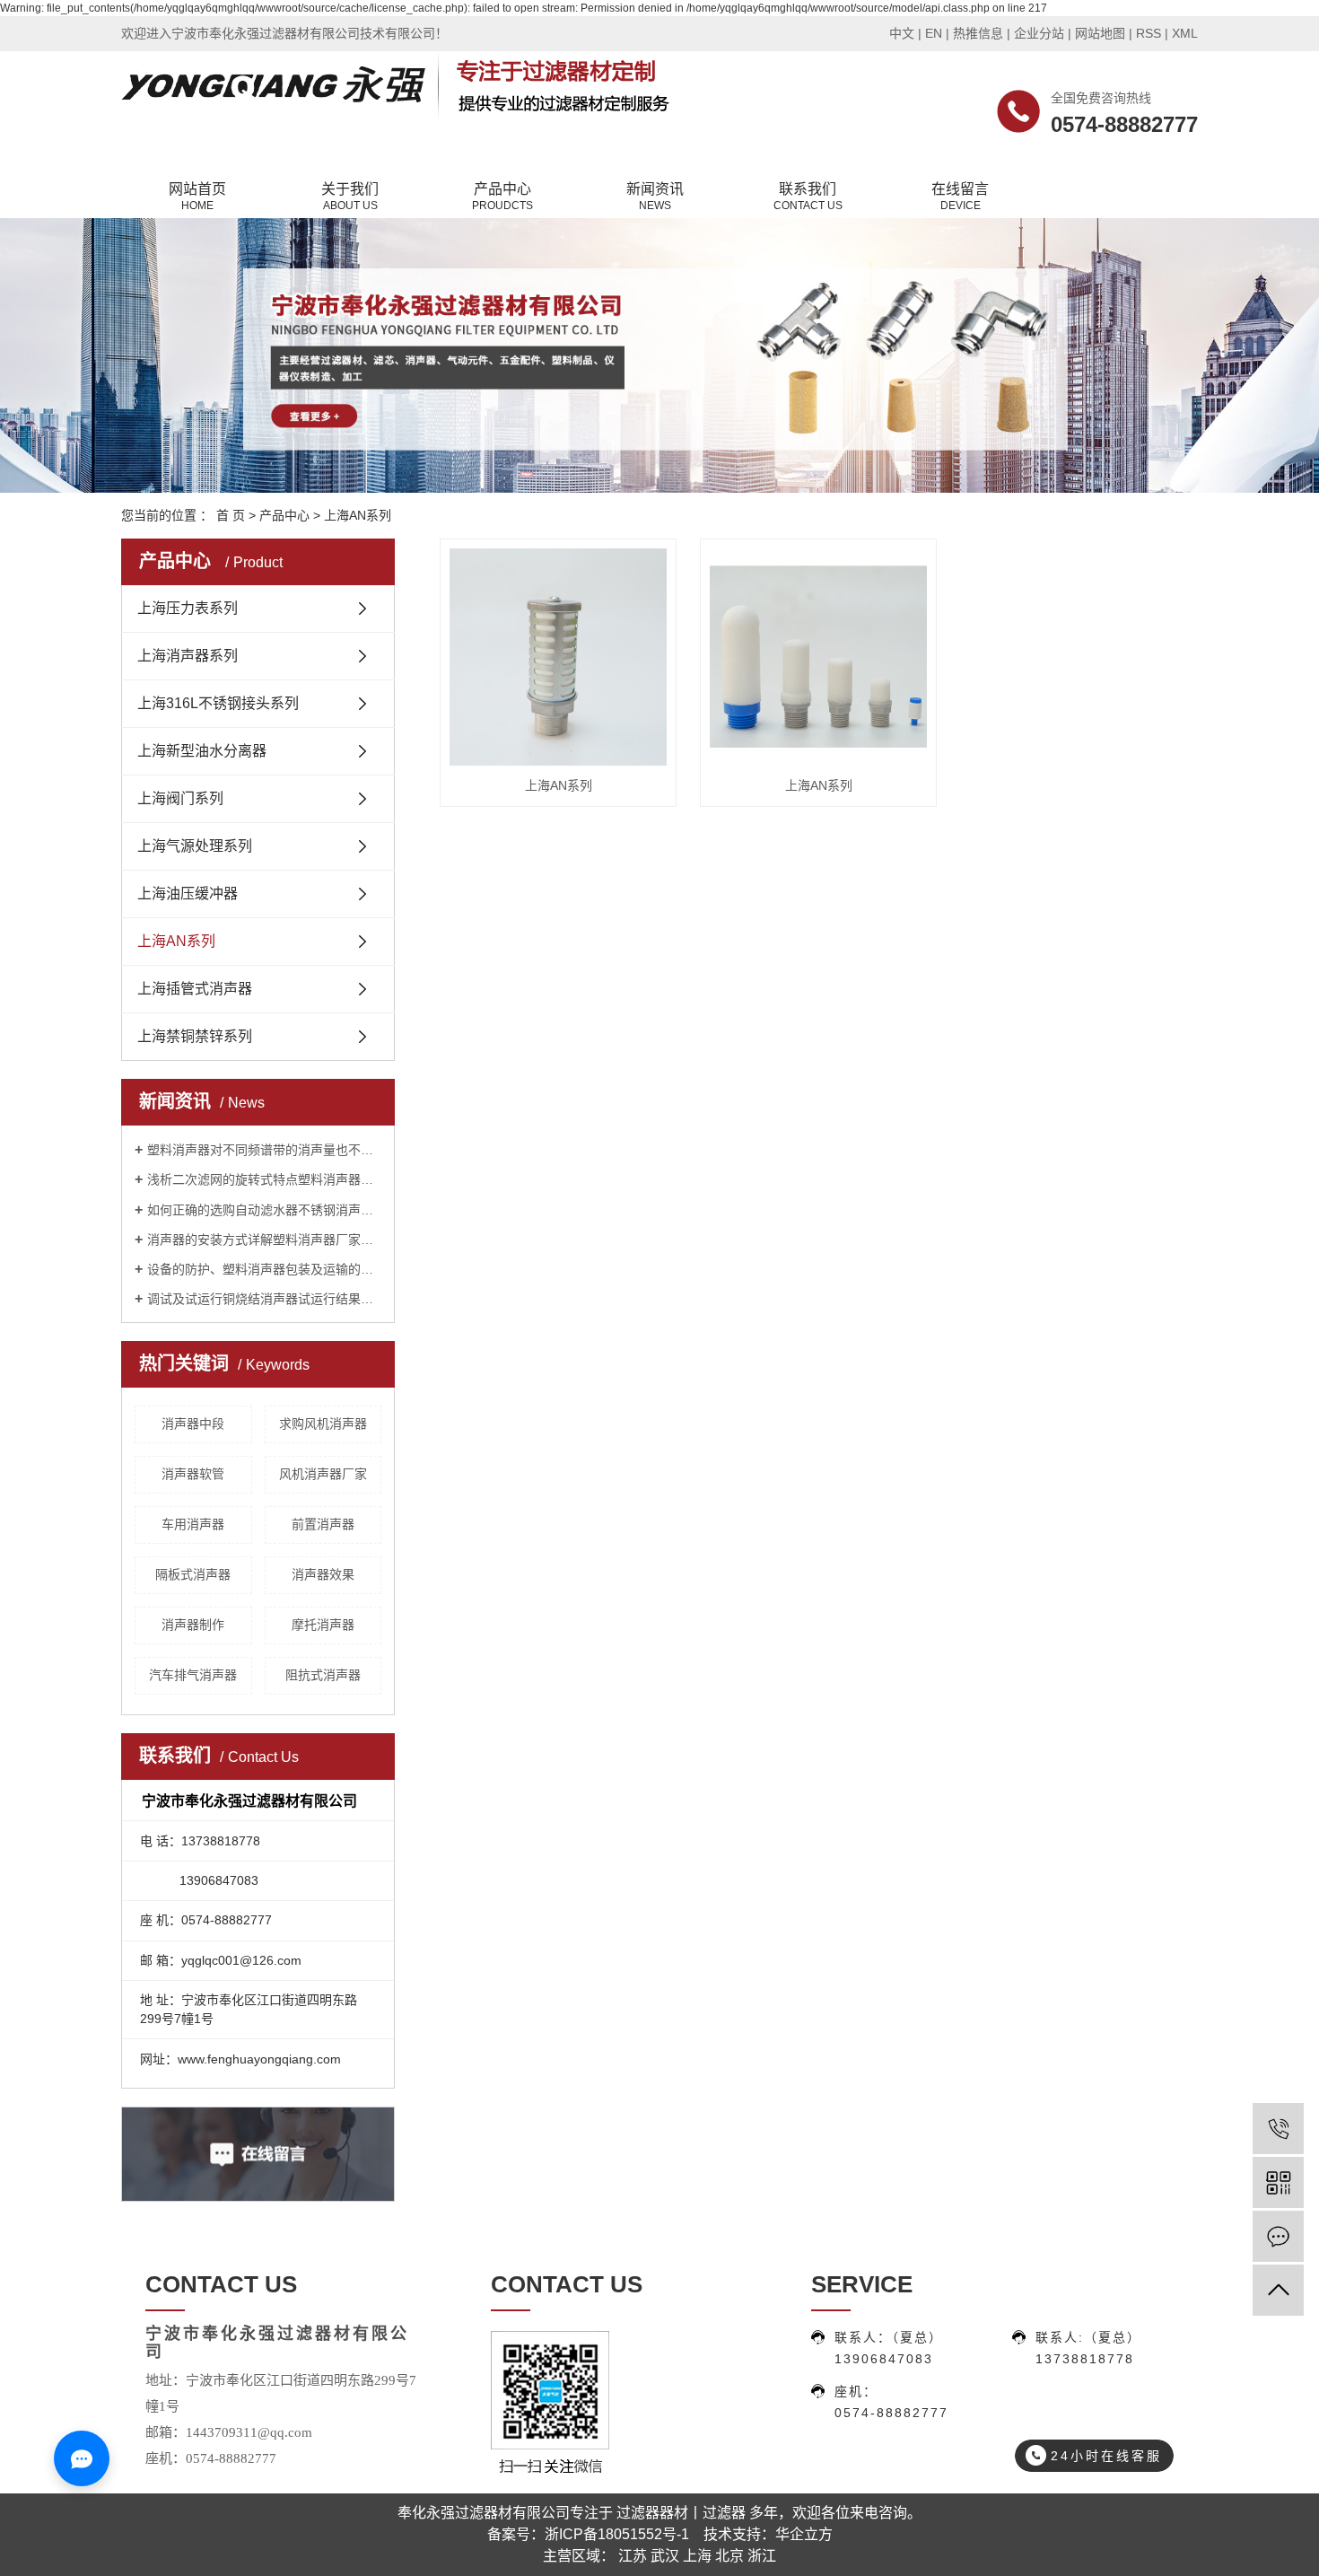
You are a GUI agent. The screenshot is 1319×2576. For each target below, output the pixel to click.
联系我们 (808, 197)
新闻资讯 (655, 197)
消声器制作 (193, 1625)
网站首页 (197, 197)
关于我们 (350, 197)
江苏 (633, 2556)
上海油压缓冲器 (188, 894)
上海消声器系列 (188, 656)
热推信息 (978, 33)
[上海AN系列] (558, 657)
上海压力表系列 (188, 608)
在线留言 (960, 197)
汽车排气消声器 (193, 1675)
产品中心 (502, 197)
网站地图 (1100, 33)
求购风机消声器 (323, 1424)
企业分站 (1039, 33)
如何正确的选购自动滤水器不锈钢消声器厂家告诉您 (264, 1210)
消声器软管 (193, 1474)
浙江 (762, 2556)
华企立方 (804, 2534)
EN (934, 33)
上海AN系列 (358, 515)
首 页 (231, 515)
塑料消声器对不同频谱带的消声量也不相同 (264, 1150)
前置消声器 (323, 1524)
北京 (729, 2556)
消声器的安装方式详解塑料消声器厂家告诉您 (264, 1240)
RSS (1149, 33)
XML (1185, 33)
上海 (697, 2556)
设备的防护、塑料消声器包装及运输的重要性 (264, 1269)
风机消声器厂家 (323, 1474)
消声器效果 (323, 1574)
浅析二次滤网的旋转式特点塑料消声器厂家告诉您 (264, 1179)
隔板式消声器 (193, 1574)
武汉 (665, 2556)
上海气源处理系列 (195, 846)
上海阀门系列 (180, 798)
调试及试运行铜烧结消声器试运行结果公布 (264, 1299)
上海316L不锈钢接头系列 (218, 703)
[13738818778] (1278, 2129)
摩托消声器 (323, 1625)
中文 (902, 33)
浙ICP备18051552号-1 (617, 2534)
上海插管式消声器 (195, 989)
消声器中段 (193, 1424)
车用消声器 (193, 1524)
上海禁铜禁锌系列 (195, 1036)
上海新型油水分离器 (202, 751)
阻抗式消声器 (323, 1675)
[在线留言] (1278, 2236)
